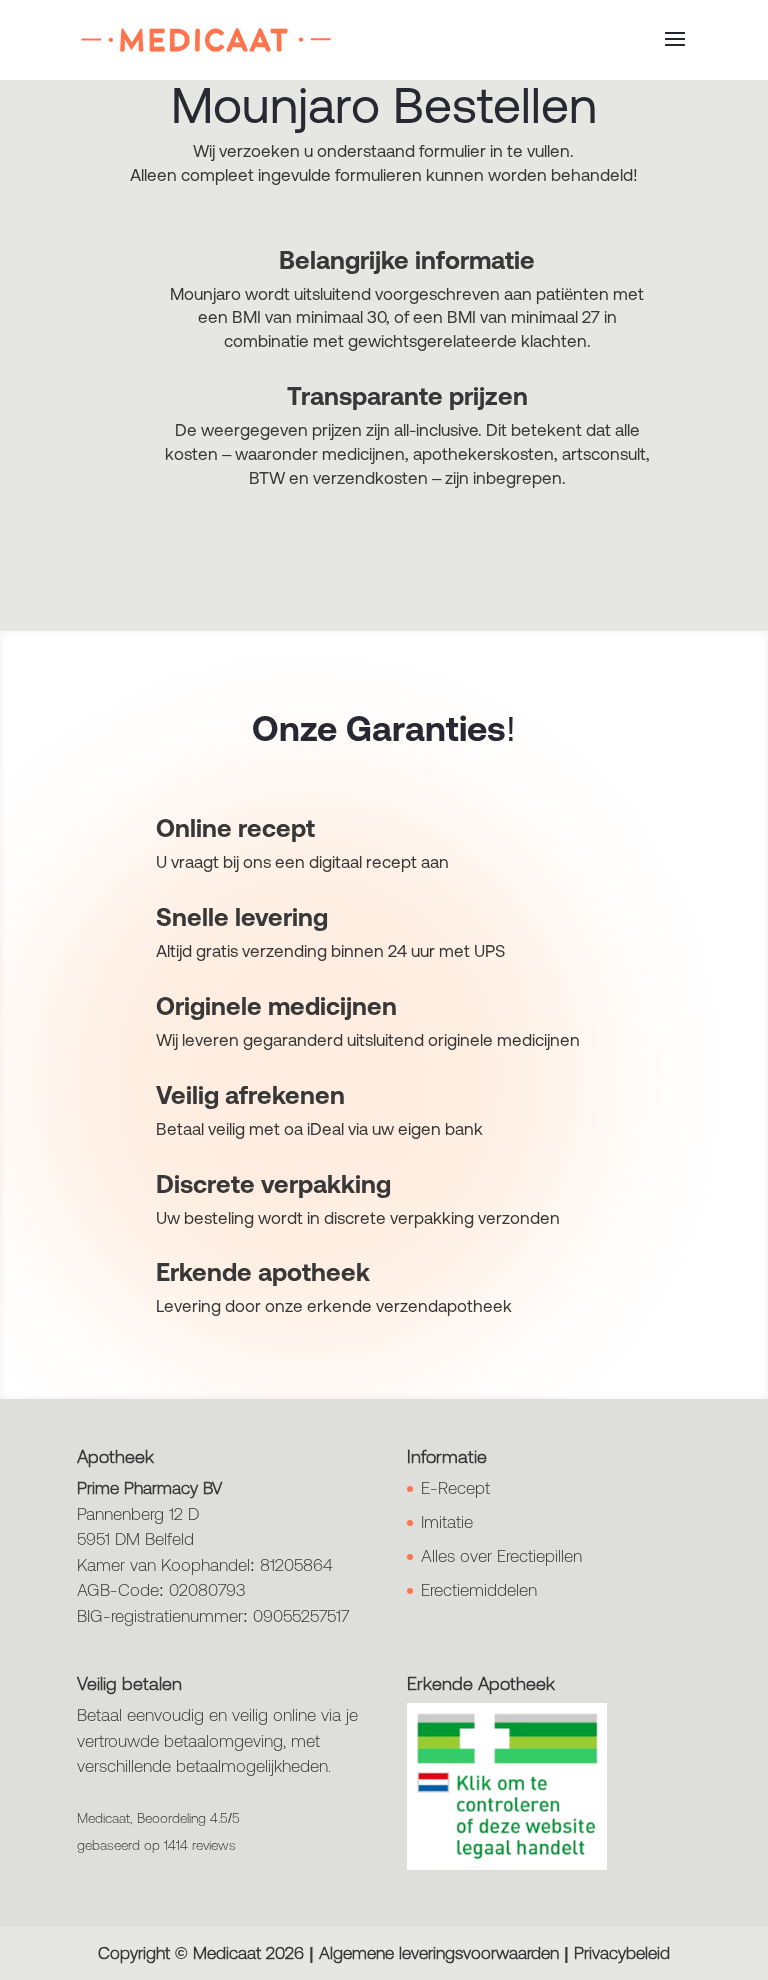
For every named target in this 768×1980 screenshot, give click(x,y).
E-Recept (455, 1488)
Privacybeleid (622, 1953)
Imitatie (447, 1522)
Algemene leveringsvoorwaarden (439, 1953)
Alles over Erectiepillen (501, 1556)
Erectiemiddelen (479, 1590)
